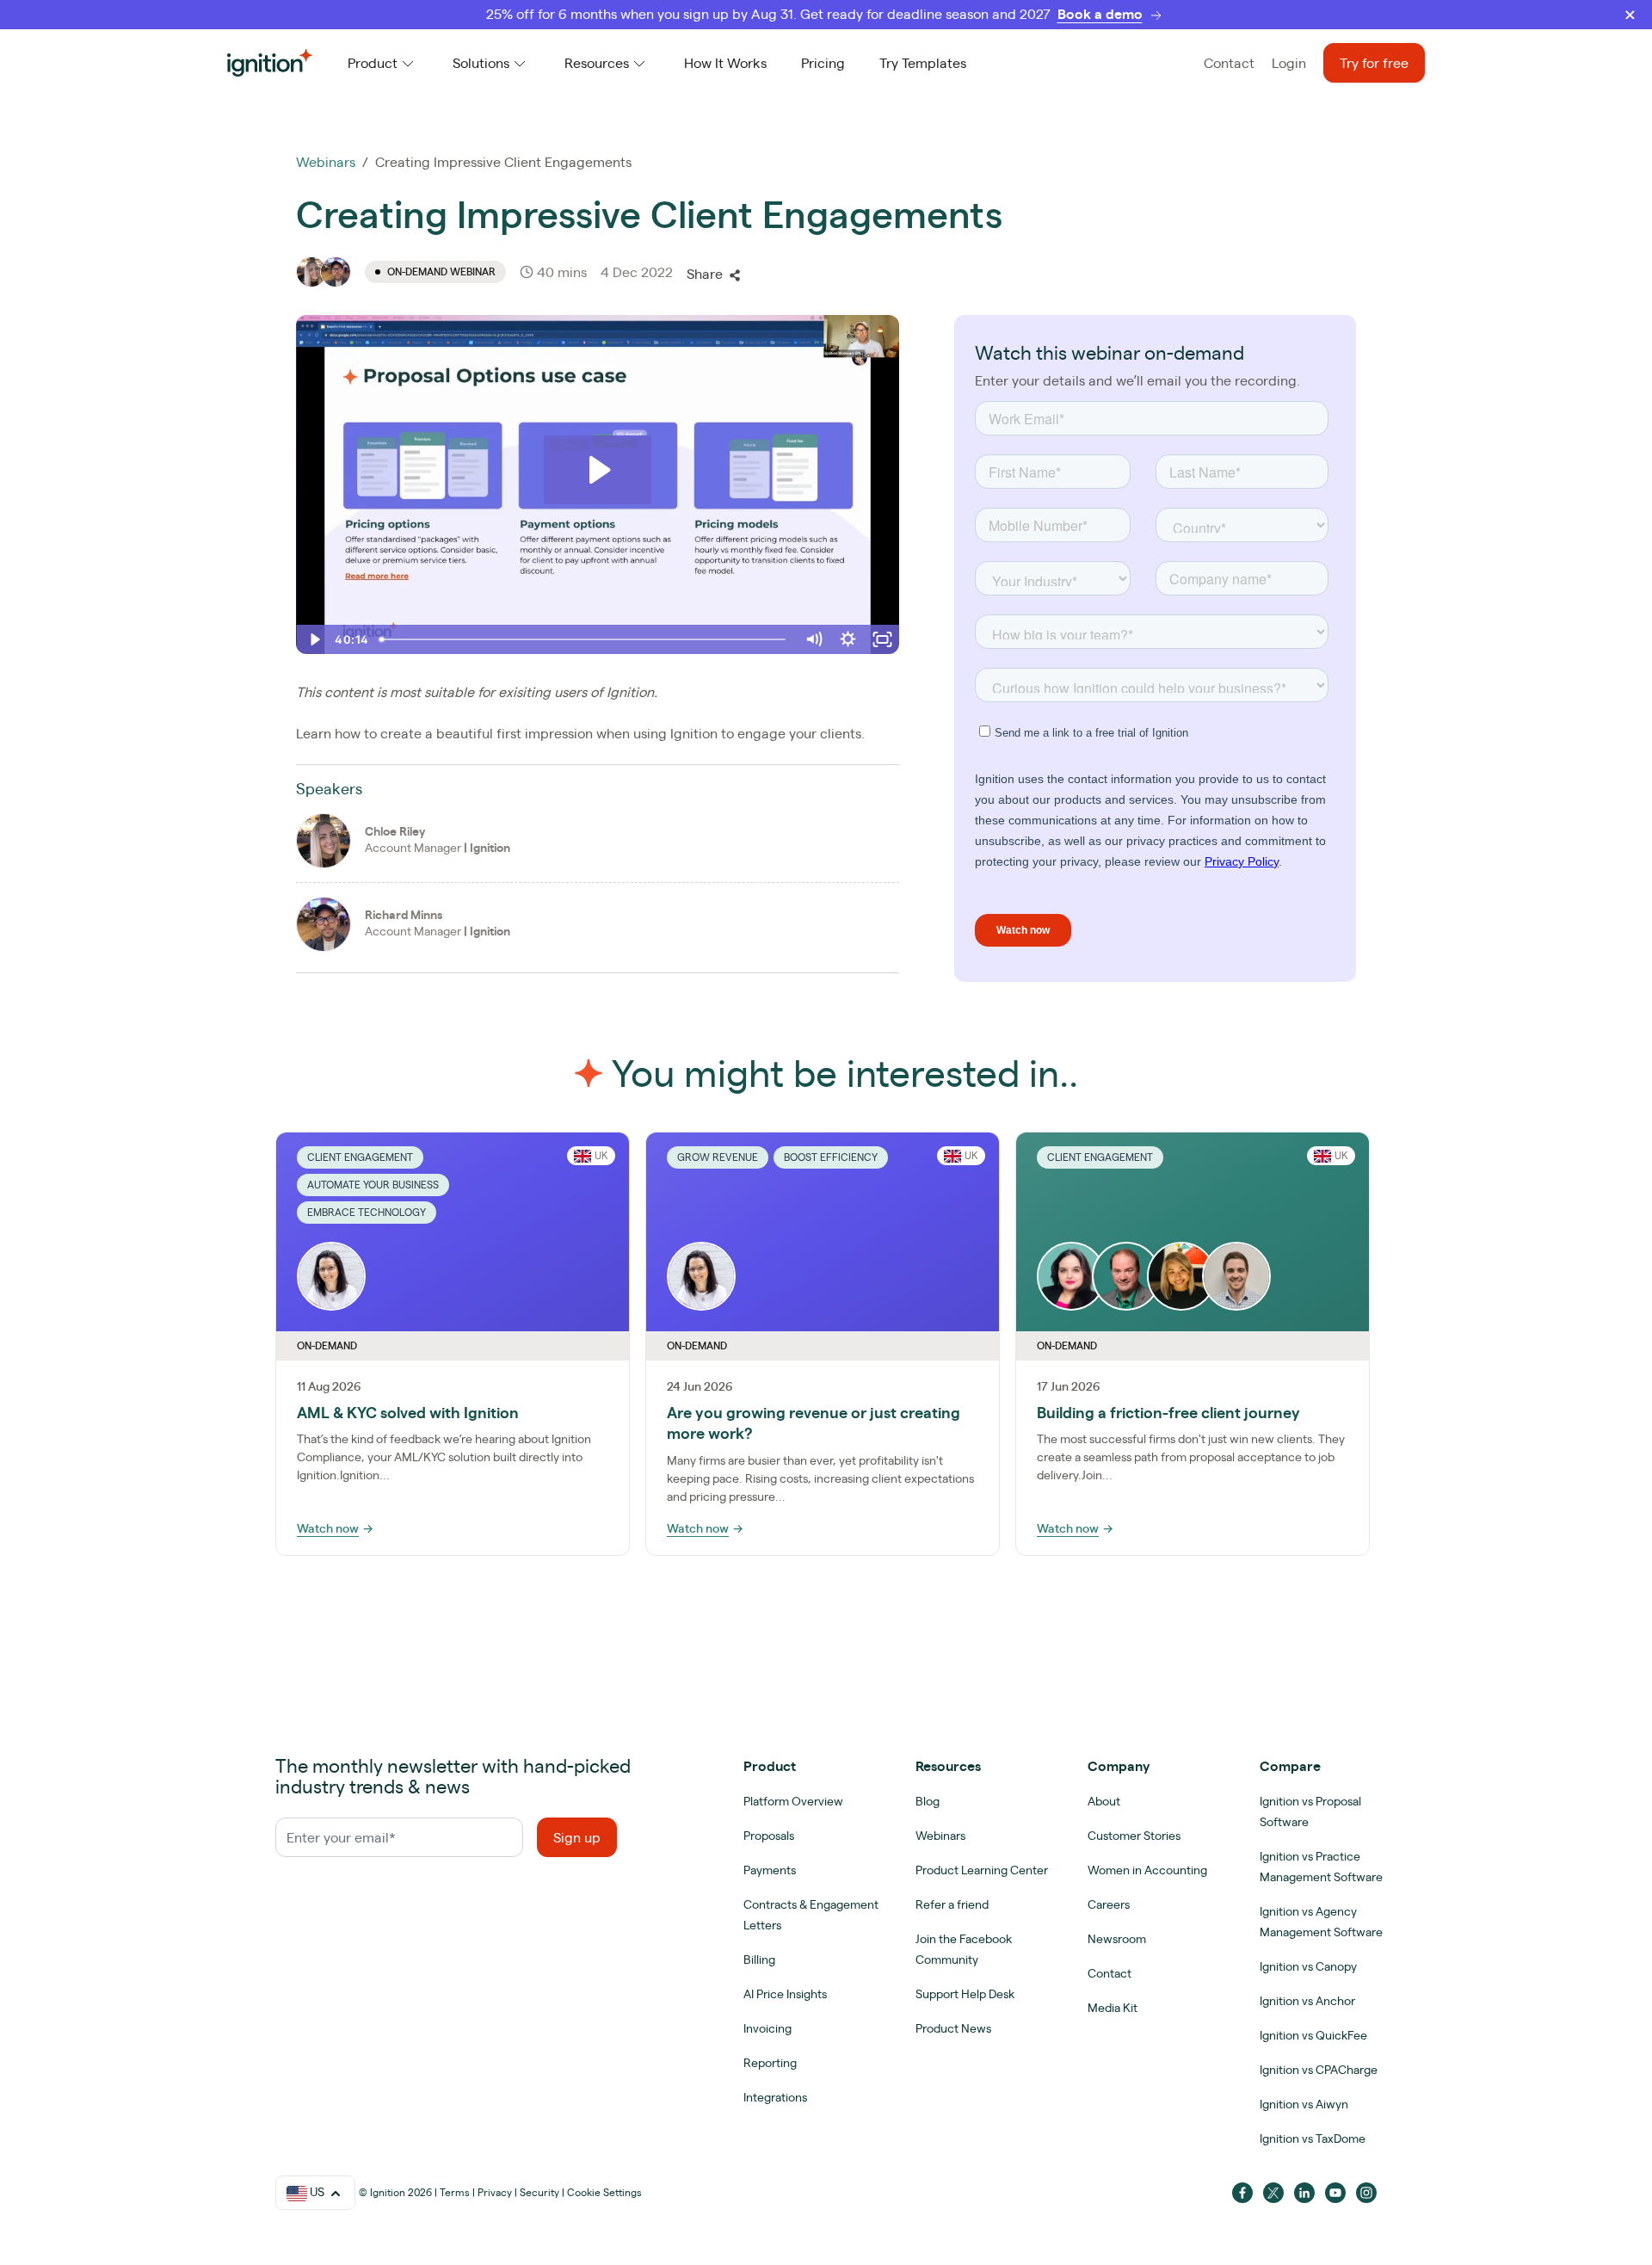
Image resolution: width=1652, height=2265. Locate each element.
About (1104, 1801)
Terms (455, 2192)
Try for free (1374, 63)
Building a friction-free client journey (1168, 1413)
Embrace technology (367, 1212)
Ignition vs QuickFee (1313, 2035)
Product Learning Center (982, 1870)
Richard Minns (404, 915)
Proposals (769, 1836)
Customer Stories (1134, 1836)
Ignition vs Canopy (1308, 1966)
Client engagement (360, 1157)
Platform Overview (793, 1801)
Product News (953, 2028)
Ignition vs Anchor (1307, 2001)
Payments (770, 1870)
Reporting (770, 2063)
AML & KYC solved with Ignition (408, 1413)
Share (705, 274)
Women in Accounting (1147, 1870)
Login (1289, 63)
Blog (928, 1801)
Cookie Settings (604, 2192)
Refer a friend (952, 1904)
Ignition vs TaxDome (1313, 2138)
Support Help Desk (965, 1994)
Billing (759, 1960)
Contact (1229, 63)
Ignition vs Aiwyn (1304, 2104)
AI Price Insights (785, 1994)
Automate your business (373, 1185)
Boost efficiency (831, 1157)
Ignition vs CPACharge (1319, 2070)
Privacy (495, 2192)
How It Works (725, 63)
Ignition (490, 848)
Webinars (326, 162)
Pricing (823, 63)
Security (539, 2192)
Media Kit (1113, 2008)
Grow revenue (718, 1157)
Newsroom (1117, 1939)
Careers (1109, 1904)
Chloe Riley (395, 831)
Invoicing (767, 2028)
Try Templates (923, 63)
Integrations (775, 2097)
